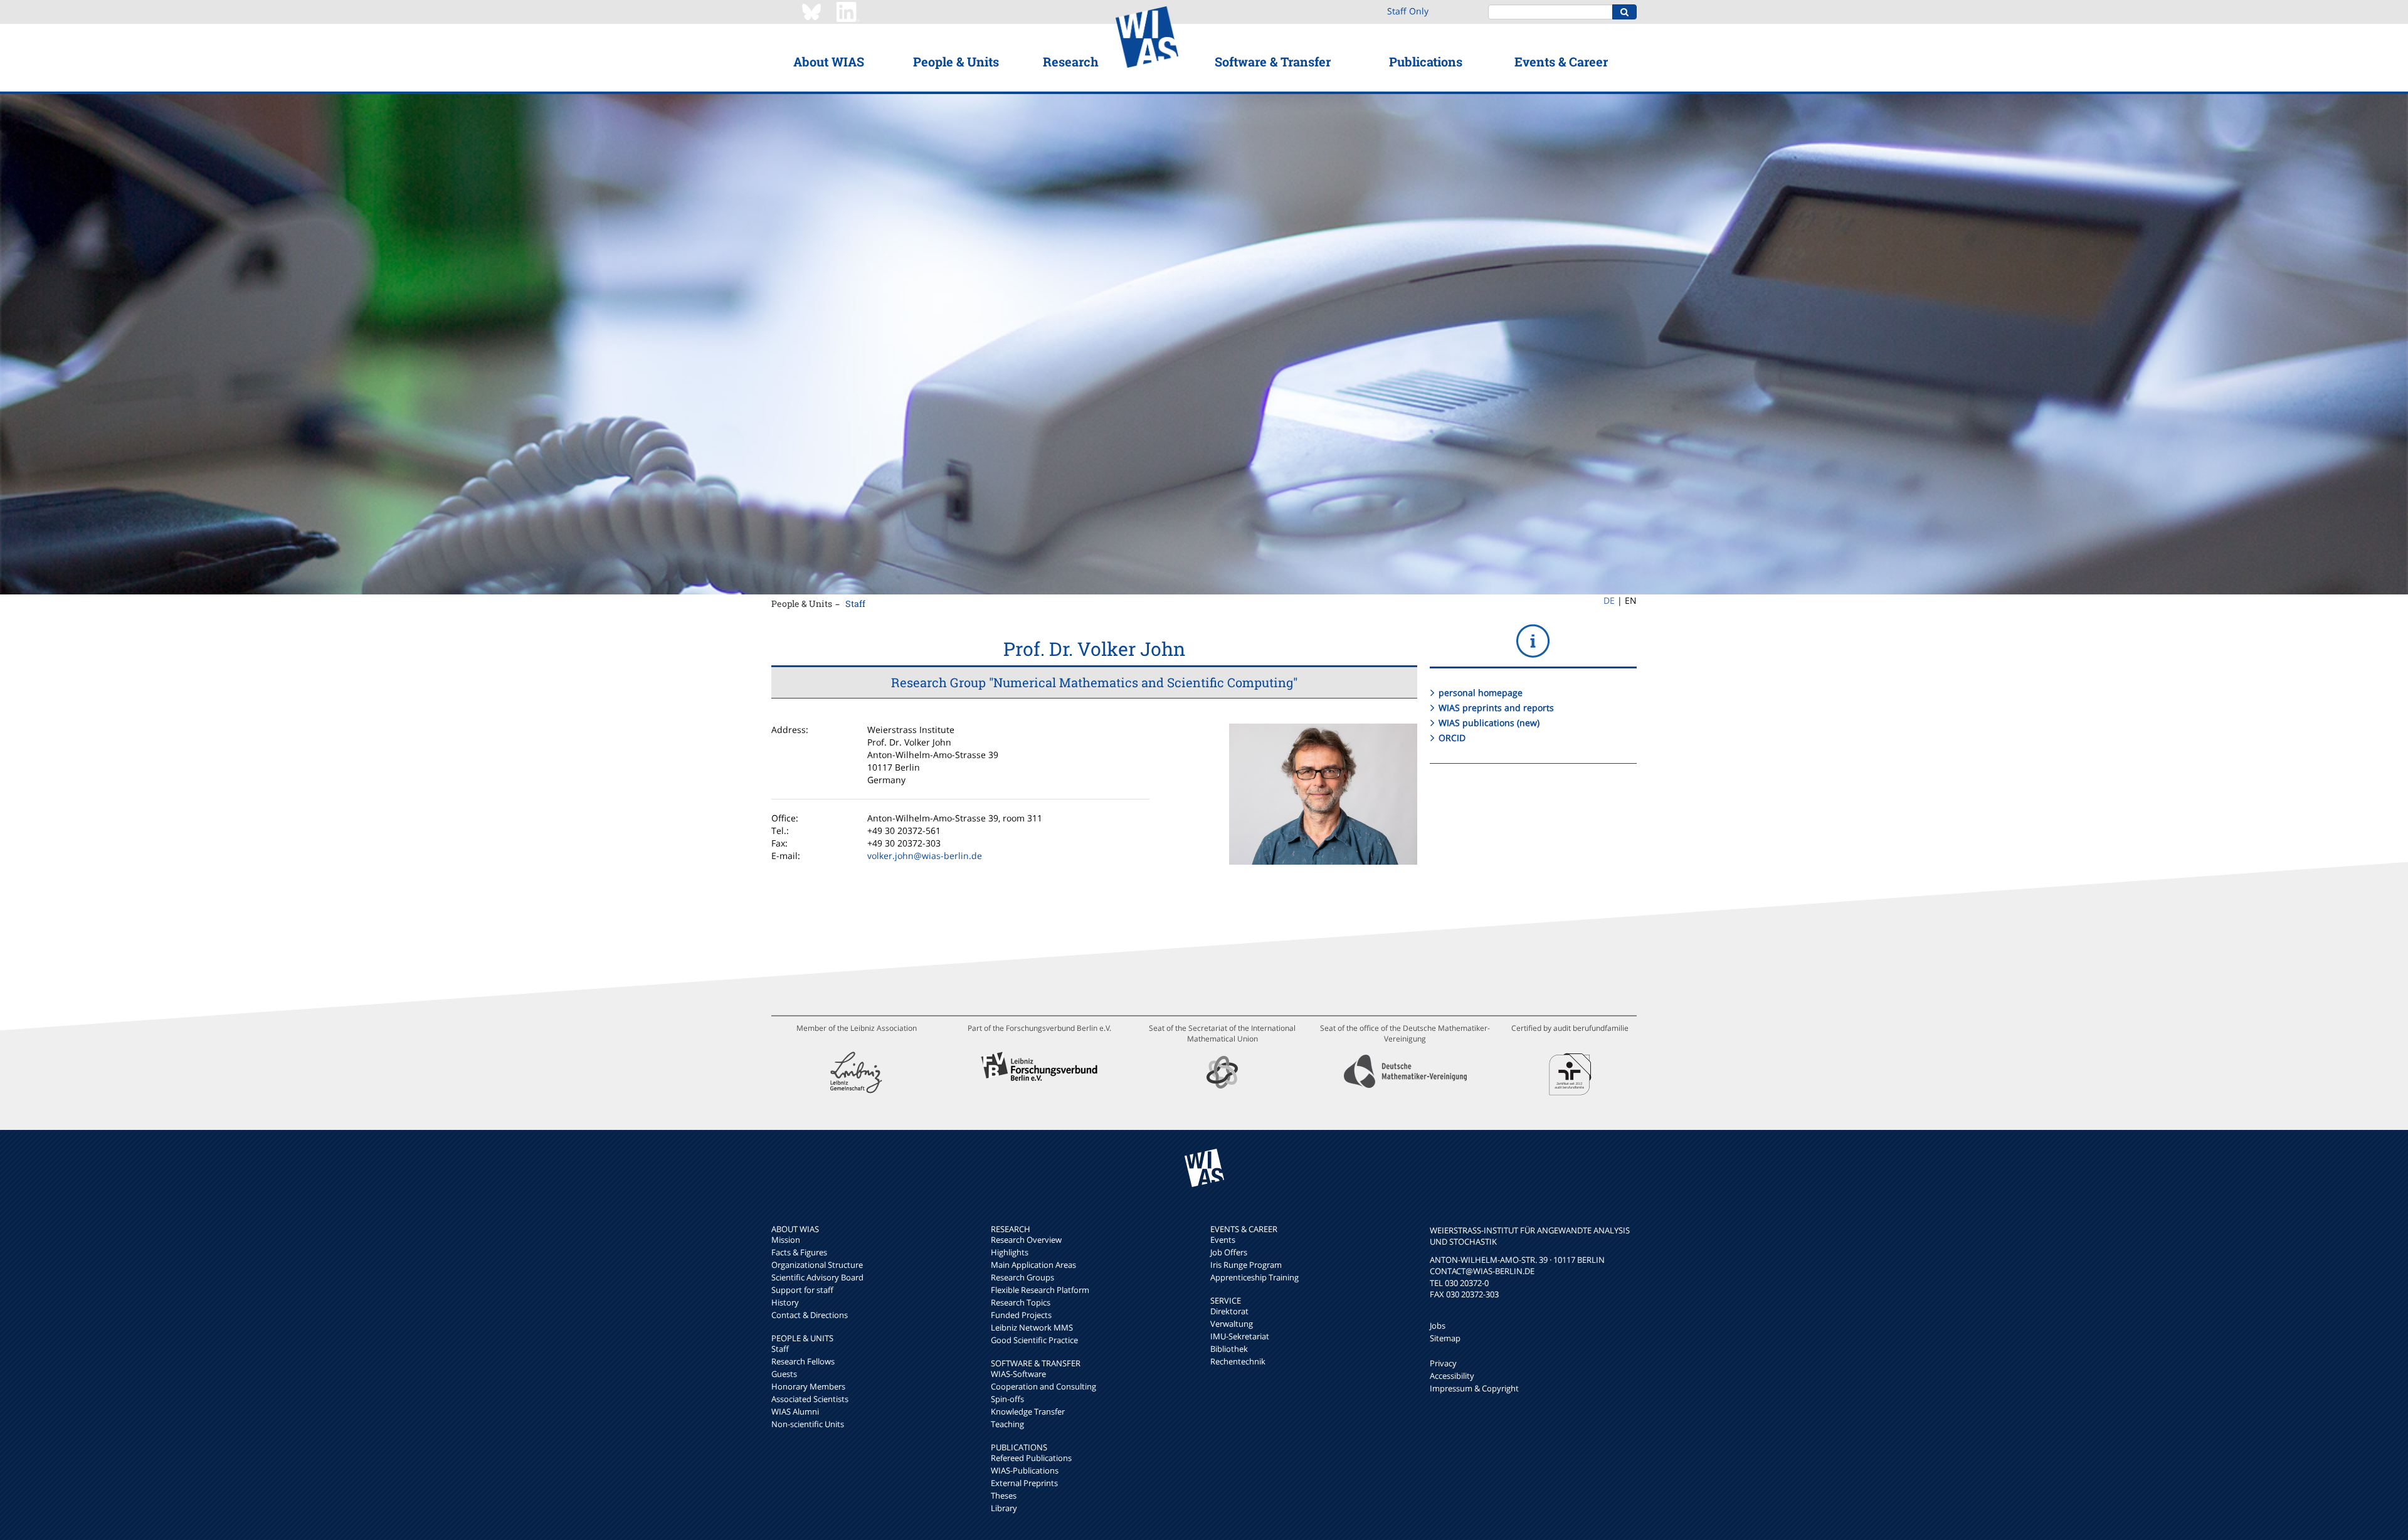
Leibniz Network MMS (1032, 1327)
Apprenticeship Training (1254, 1277)
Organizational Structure (817, 1265)
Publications (1426, 61)
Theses (1004, 1495)
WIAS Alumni (795, 1411)
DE (1609, 600)
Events (1223, 1240)
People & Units (956, 61)
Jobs (1438, 1326)
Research (1071, 61)
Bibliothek (1229, 1349)
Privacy (1443, 1363)
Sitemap (1445, 1338)
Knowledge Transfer (1028, 1411)
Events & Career (1561, 61)
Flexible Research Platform (1040, 1290)
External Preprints (1024, 1483)
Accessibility (1452, 1376)
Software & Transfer (1273, 61)
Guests (784, 1374)
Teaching (1007, 1424)
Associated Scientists (810, 1399)
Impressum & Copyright (1474, 1388)
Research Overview (1026, 1240)
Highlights (1010, 1252)
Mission (786, 1240)
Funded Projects (1021, 1315)
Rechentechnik (1238, 1361)
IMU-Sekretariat (1240, 1336)
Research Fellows (803, 1361)
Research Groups (1022, 1277)
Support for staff (802, 1290)
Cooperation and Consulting (1043, 1386)
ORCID (1452, 738)
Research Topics (1021, 1302)
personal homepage (1481, 693)
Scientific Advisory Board (817, 1277)
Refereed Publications (1031, 1458)
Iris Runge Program (1246, 1265)
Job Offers (1229, 1252)
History (785, 1302)
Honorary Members (808, 1386)
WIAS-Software (1018, 1374)
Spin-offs (1007, 1399)
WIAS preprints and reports (1496, 708)
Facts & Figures (799, 1252)
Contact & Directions (810, 1315)
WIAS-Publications (1025, 1470)
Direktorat (1229, 1311)
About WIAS (829, 61)
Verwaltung (1232, 1324)
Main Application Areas (1033, 1265)
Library (1004, 1508)
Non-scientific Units (808, 1424)
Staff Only (1408, 11)
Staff (855, 604)
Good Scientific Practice (1034, 1340)
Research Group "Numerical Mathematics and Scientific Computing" (1094, 682)
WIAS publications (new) (1489, 723)
